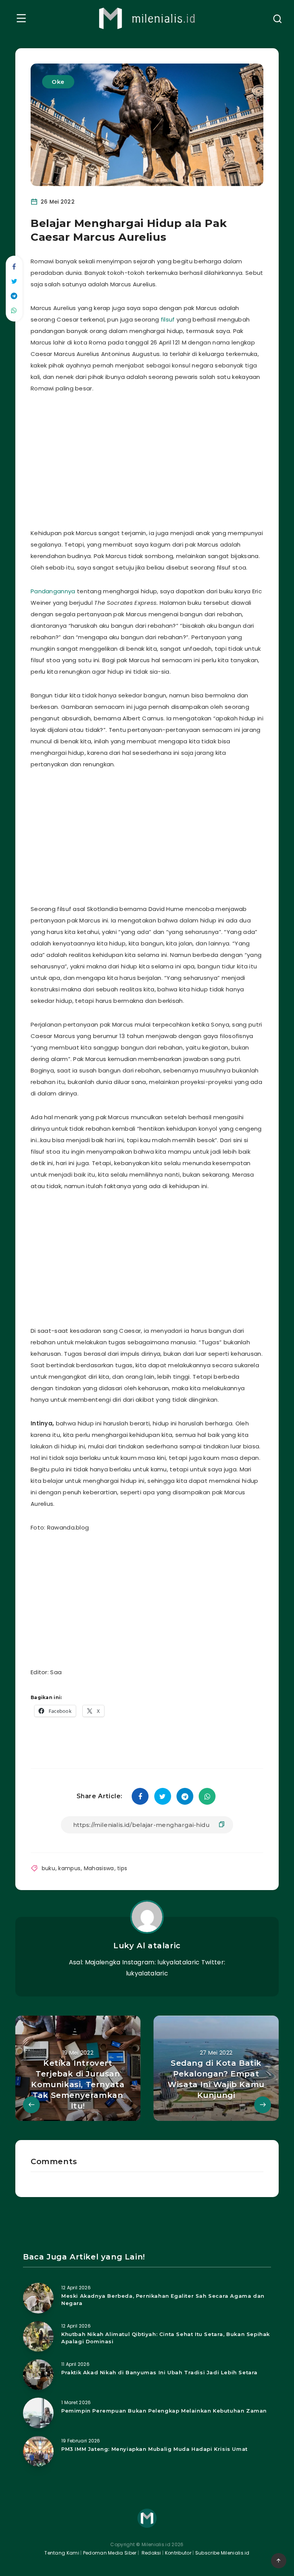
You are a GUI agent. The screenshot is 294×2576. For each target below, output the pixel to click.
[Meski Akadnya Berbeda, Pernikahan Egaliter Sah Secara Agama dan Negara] (38, 2298)
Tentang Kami (62, 2553)
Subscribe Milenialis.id (222, 2553)
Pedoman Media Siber (110, 2553)
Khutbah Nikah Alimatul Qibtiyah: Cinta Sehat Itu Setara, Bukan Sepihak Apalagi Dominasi (166, 2338)
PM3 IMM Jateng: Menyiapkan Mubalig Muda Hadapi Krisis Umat (154, 2449)
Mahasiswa (99, 1868)
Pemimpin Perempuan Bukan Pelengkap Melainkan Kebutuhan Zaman (164, 2411)
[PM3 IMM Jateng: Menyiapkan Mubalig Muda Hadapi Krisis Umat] (38, 2451)
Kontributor (179, 2553)
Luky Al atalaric (147, 1946)
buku (48, 1868)
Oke (58, 82)
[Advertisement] (166, 459)
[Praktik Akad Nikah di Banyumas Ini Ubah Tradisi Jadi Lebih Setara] (38, 2375)
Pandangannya (53, 591)
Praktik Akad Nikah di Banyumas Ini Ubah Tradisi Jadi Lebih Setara (159, 2372)
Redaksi (150, 2553)
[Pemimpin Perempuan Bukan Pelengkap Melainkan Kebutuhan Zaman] (38, 2413)
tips (122, 1868)
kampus (69, 1868)
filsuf (168, 319)
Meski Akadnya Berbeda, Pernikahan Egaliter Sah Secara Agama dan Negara (163, 2299)
